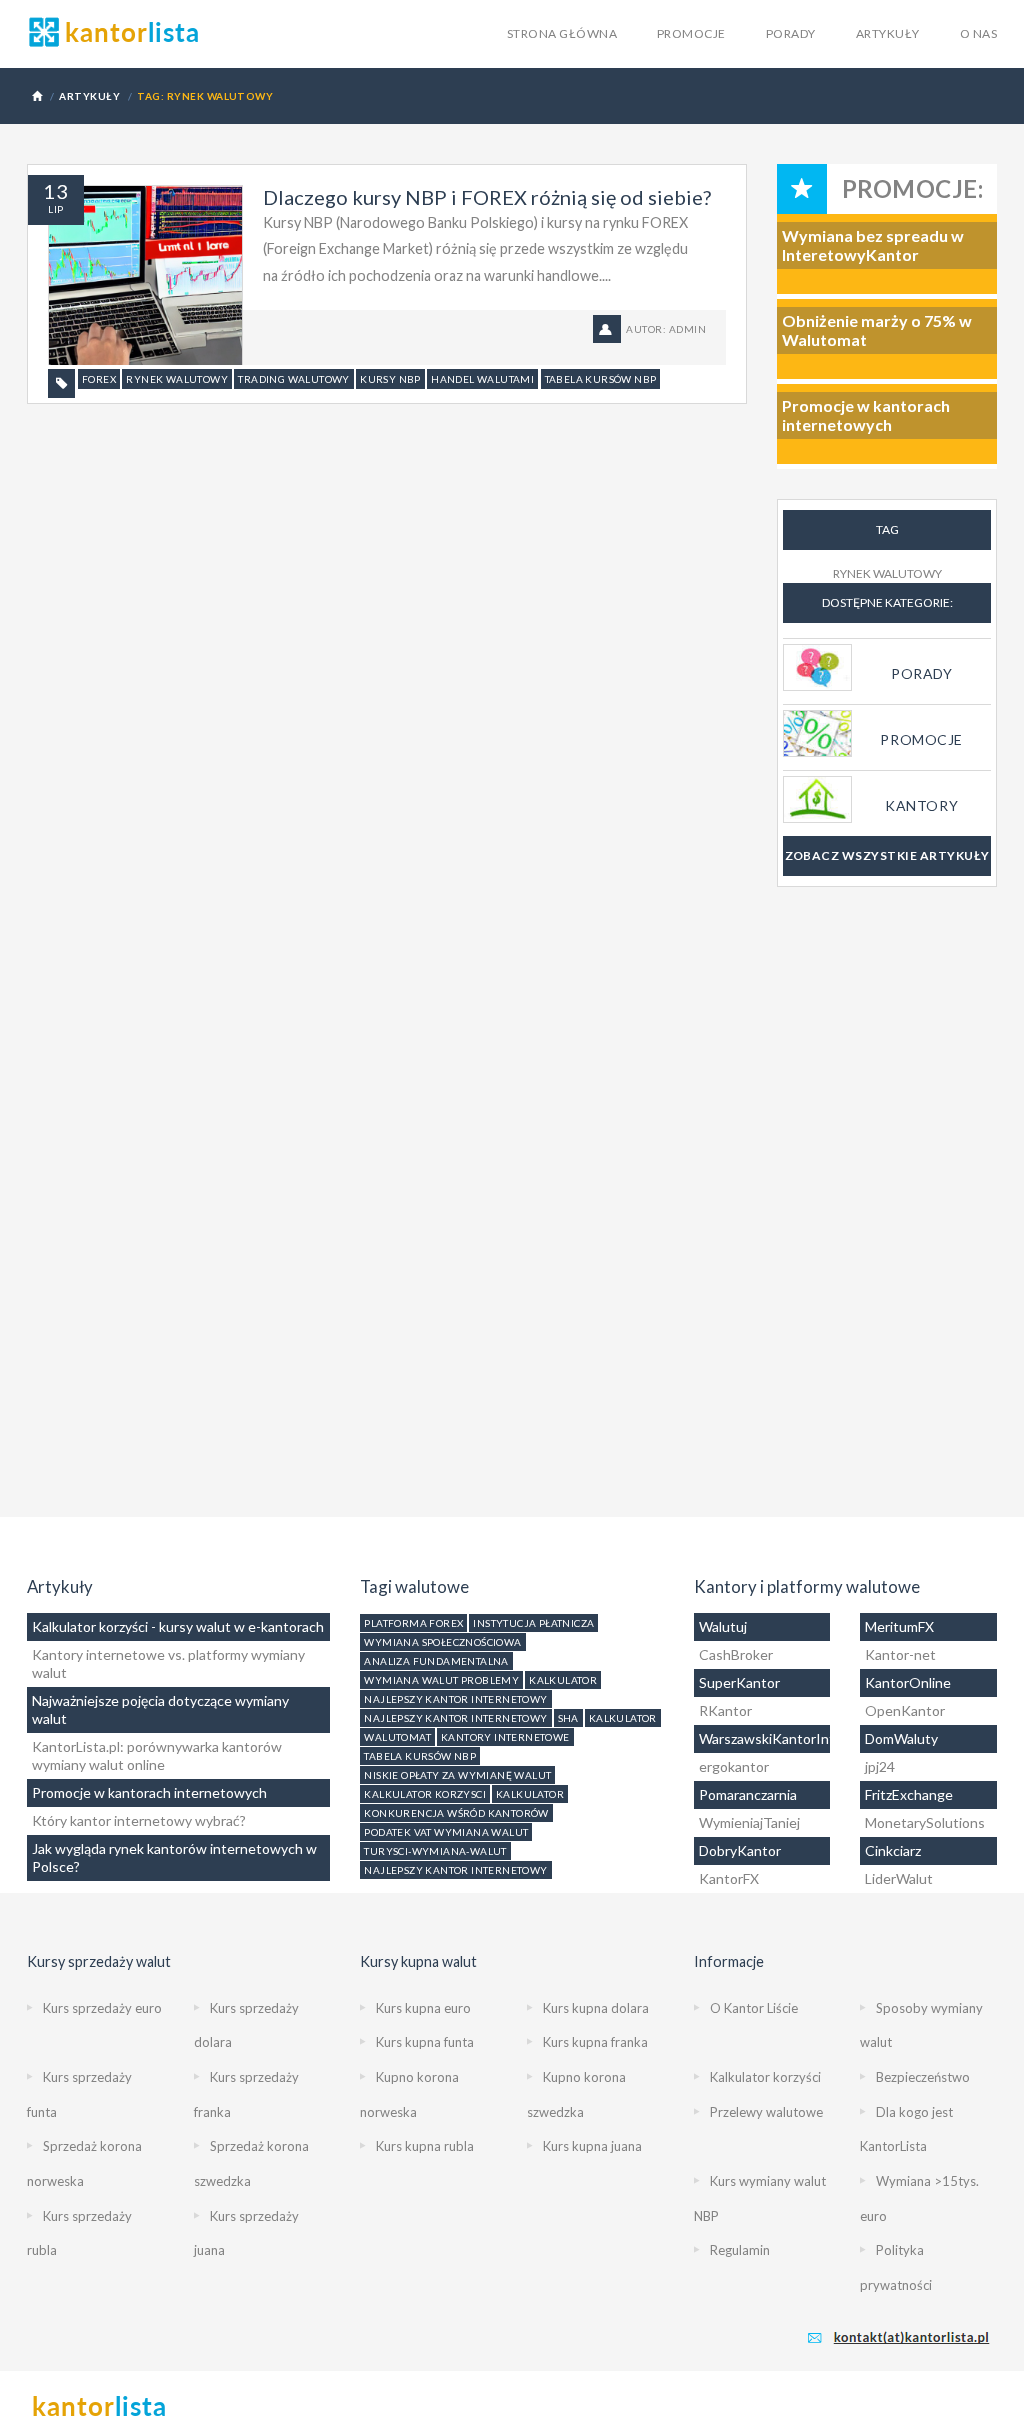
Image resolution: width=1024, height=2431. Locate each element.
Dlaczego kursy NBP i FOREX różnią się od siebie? (487, 197)
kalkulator (563, 1680)
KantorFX (729, 1878)
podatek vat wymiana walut (446, 1832)
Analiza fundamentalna (436, 1661)
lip (55, 209)
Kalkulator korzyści (765, 2077)
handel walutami (482, 379)
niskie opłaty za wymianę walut (457, 1775)
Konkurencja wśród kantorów (456, 1813)
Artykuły (888, 33)
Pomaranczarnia (748, 1794)
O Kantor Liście (754, 2008)
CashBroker (736, 1654)
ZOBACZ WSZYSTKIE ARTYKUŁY (887, 855)
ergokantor (734, 1766)
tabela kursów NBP (601, 379)
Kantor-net (900, 1654)
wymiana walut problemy (441, 1680)
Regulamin (740, 2250)
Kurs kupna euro (423, 2008)
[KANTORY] (887, 775)
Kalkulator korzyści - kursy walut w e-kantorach (178, 1626)
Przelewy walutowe (766, 2112)
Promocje (691, 33)
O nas (978, 33)
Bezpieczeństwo (923, 2077)
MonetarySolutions (925, 1822)
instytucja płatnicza (533, 1623)
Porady (791, 33)
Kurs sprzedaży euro (102, 2008)
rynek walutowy (177, 379)
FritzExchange (909, 1794)
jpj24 (880, 1766)
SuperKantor (739, 1682)
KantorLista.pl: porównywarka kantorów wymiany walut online (157, 1755)
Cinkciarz (893, 1850)
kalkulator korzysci (425, 1794)
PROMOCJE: (912, 188)
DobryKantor (740, 1850)
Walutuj (723, 1626)
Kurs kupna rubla (425, 2146)
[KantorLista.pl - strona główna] (114, 32)
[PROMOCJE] (887, 709)
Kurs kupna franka (595, 2042)
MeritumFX (899, 1626)
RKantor (725, 1710)
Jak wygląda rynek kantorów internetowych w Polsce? (174, 1857)
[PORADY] (887, 643)
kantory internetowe (505, 1737)
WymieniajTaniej (749, 1822)
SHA (568, 1718)
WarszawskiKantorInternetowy (762, 1738)
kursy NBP (390, 379)
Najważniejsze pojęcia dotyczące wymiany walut (160, 1709)
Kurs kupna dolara (596, 2008)
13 (56, 191)
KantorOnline (908, 1682)
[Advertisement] (887, 1217)
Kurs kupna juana (592, 2146)
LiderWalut (899, 1878)
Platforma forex (413, 1623)
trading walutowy (293, 379)
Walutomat (397, 1737)
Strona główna (562, 33)
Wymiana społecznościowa (442, 1642)
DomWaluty (901, 1738)
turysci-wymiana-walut (435, 1851)
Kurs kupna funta (425, 2042)
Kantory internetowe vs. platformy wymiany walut (168, 1663)
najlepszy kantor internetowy (455, 1699)
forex (99, 379)
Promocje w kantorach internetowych (149, 1792)
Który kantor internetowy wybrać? (139, 1820)
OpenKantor (905, 1710)
